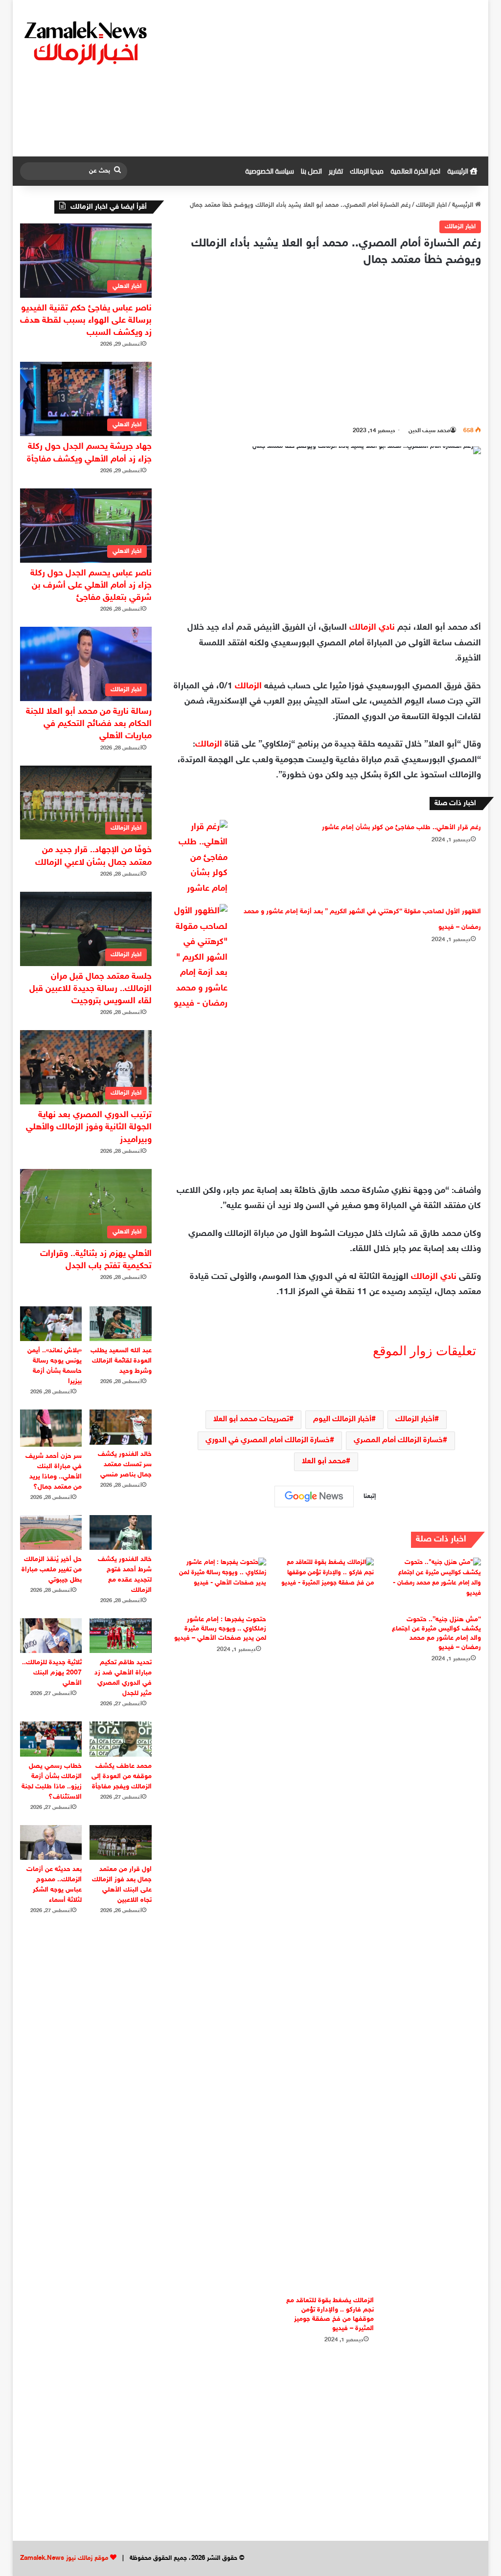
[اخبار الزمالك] (87, 42)
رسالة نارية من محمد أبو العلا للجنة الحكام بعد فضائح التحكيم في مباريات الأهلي (89, 724)
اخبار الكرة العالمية (415, 171)
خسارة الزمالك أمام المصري (398, 1441)
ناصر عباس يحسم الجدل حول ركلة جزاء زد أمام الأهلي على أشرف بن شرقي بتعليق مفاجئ (91, 586)
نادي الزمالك (372, 628)
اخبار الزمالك (431, 205)
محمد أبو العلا (324, 1462)
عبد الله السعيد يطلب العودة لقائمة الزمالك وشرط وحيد (121, 1361)
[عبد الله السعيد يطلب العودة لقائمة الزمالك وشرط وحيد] (121, 1324)
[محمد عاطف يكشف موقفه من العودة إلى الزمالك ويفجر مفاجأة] (121, 1739)
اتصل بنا (311, 171)
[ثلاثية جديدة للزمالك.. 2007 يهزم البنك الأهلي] (51, 1636)
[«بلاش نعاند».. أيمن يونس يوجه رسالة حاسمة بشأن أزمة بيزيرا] (51, 1324)
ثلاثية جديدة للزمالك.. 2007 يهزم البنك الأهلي (52, 1673)
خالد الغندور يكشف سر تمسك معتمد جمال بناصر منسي (125, 1464)
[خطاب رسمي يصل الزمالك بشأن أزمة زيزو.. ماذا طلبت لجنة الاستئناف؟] (51, 1739)
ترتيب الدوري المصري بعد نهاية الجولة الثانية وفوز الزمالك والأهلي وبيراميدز (89, 1127)
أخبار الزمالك (415, 1420)
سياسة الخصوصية (270, 171)
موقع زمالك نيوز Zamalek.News (64, 2558)
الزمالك (248, 686)
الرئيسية (458, 171)
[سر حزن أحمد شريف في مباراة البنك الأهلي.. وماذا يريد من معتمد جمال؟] (51, 1428)
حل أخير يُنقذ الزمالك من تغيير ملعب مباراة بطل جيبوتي (52, 1570)
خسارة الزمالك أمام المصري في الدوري (268, 1441)
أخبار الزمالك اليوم (342, 1420)
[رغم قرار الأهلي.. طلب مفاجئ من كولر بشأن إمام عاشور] (201, 859)
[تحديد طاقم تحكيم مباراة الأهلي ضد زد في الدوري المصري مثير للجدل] (121, 1636)
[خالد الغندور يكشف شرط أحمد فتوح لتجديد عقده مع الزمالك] (121, 1532)
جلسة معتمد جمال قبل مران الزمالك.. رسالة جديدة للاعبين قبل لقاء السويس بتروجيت (91, 989)
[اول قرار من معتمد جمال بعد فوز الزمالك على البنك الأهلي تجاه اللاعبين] (121, 1842)
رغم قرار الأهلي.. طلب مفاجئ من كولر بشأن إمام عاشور (401, 827)
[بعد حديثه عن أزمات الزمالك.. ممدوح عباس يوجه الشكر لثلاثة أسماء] (51, 1842)
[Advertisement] (330, 78)
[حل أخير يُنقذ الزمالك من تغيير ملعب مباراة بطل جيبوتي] (51, 1532)
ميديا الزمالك (367, 171)
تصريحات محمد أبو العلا (251, 1420)
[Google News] (314, 1497)
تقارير (336, 171)
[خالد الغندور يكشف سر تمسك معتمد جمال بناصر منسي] (121, 1427)
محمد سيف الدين (429, 431)
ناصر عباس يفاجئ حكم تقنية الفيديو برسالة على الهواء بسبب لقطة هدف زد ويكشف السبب (86, 321)
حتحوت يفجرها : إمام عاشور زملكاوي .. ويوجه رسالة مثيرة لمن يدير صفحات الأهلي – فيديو (220, 1629)
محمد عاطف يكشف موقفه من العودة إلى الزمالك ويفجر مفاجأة (122, 1776)
